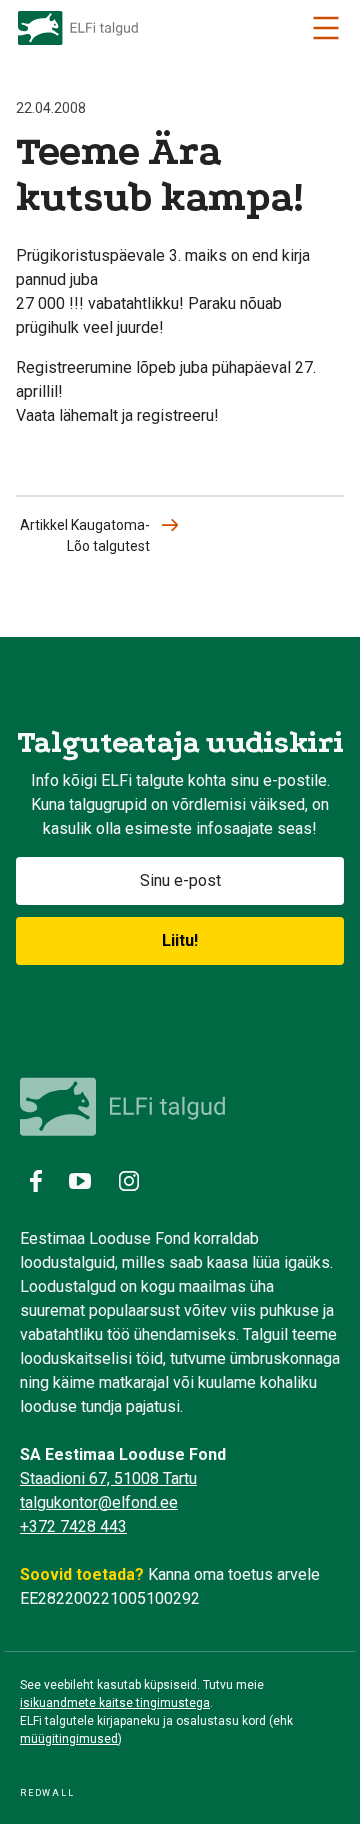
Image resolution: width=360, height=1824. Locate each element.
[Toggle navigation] (326, 28)
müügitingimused (69, 1739)
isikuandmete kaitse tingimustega (115, 1703)
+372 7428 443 (73, 1526)
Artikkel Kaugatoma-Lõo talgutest (85, 535)
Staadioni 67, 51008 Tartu (108, 1478)
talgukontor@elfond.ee (99, 1502)
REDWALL (47, 1793)
